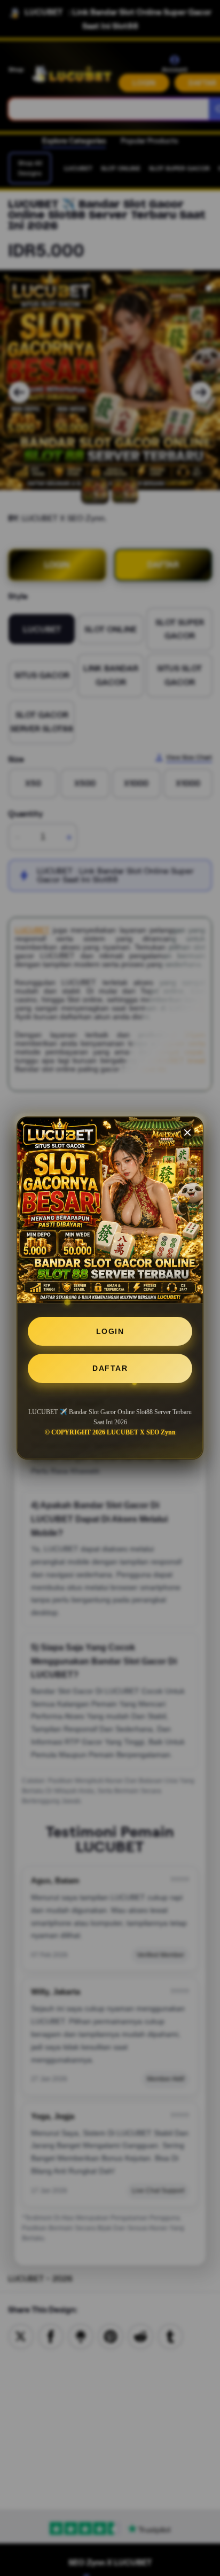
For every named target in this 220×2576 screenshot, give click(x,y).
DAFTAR (110, 1368)
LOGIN (110, 1331)
